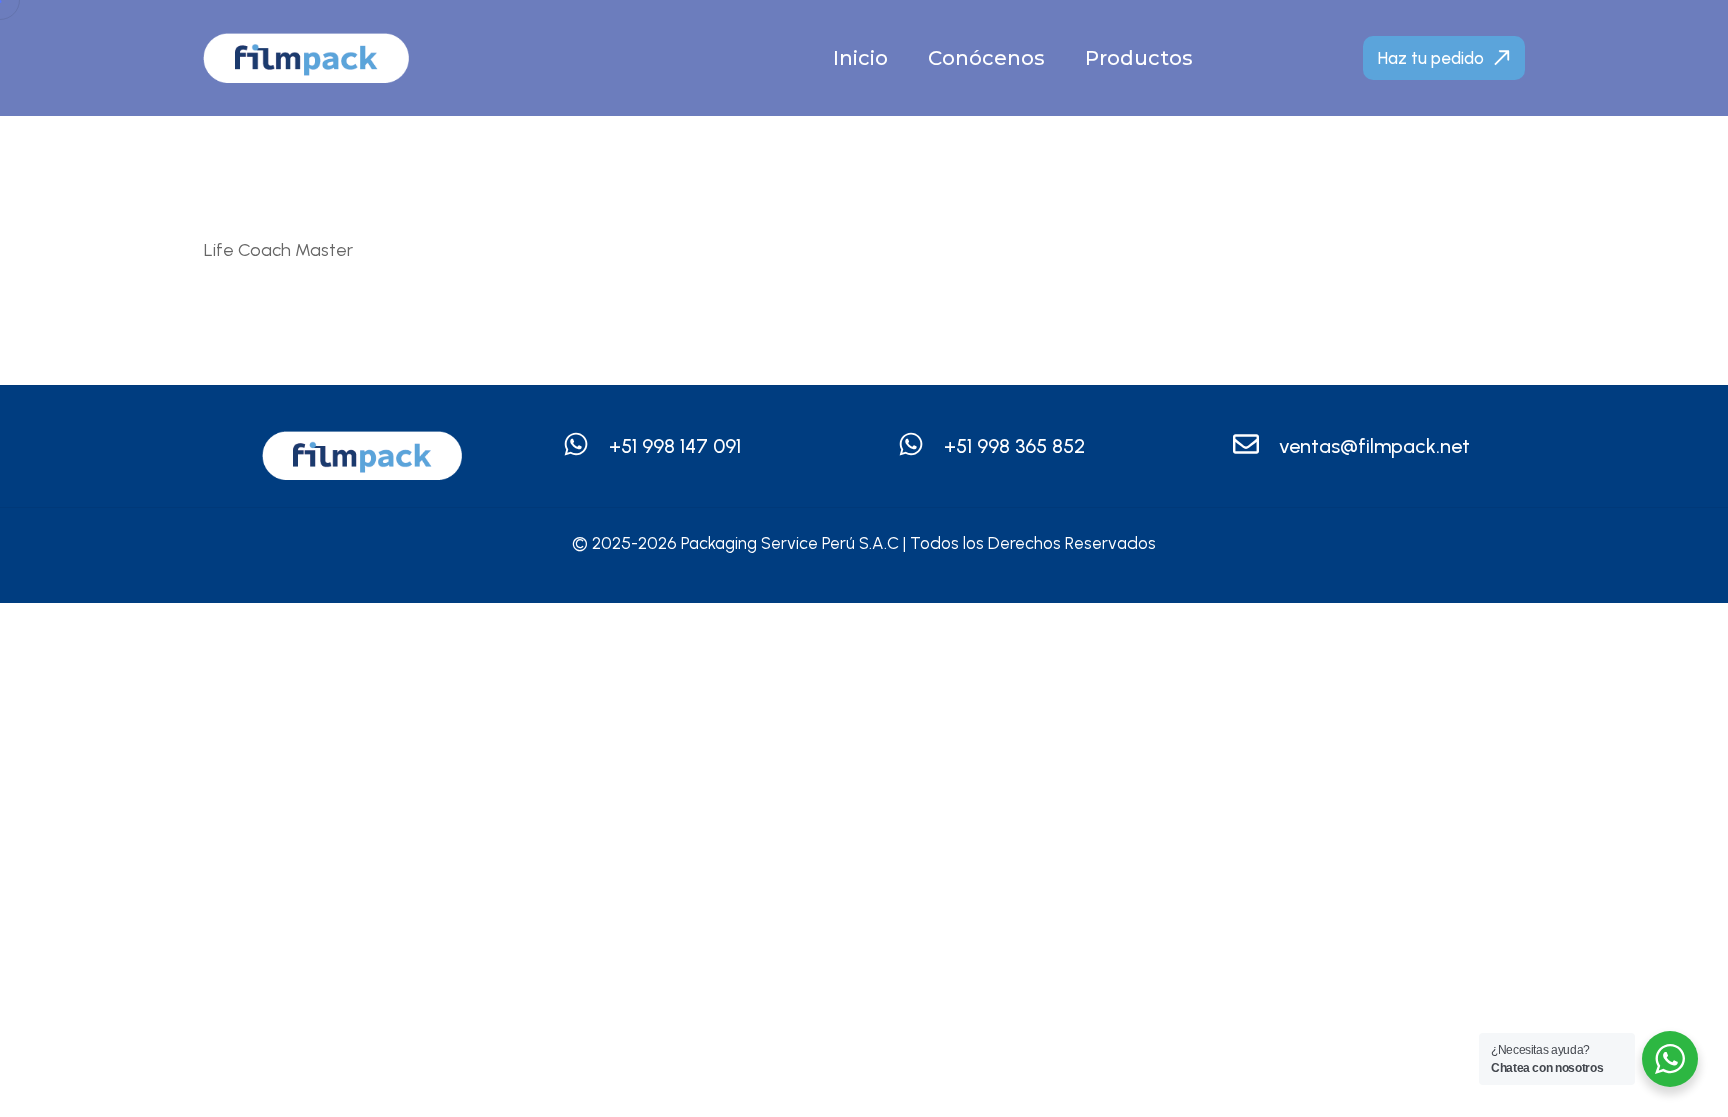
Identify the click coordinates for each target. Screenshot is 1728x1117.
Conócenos (986, 58)
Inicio (860, 58)
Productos (1139, 58)
